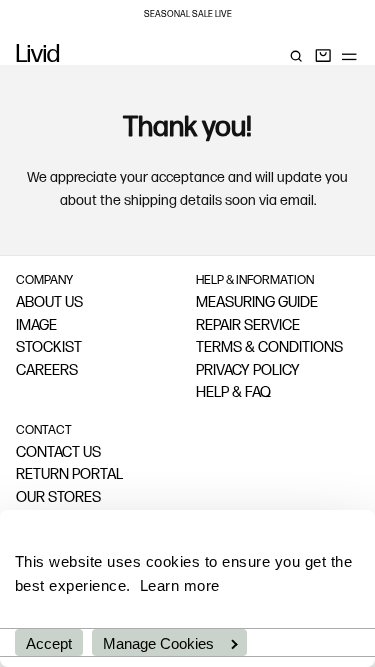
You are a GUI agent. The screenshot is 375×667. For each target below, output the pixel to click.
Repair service (248, 326)
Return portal (69, 475)
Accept (49, 643)
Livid (38, 55)
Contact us (58, 453)
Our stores (58, 498)
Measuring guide (257, 303)
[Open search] (296, 56)
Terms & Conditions (269, 348)
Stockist (49, 348)
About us (49, 303)
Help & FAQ (233, 393)
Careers (47, 371)
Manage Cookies (158, 643)
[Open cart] (323, 56)
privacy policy (248, 371)
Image (36, 326)
